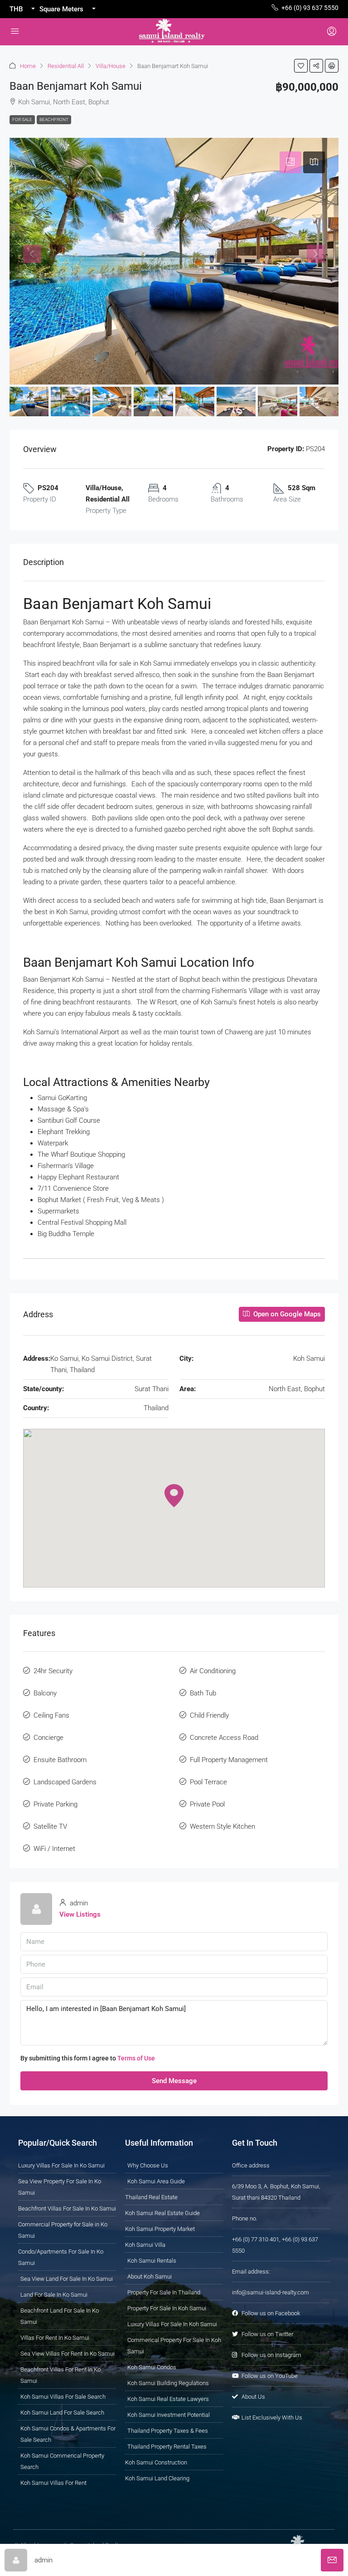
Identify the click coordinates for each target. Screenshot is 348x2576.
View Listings (80, 1914)
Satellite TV (50, 1826)
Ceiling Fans (51, 1715)
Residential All (66, 66)
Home (28, 66)
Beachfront (54, 119)
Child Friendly (209, 1715)
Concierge (48, 1738)
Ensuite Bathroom (60, 1760)
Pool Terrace (208, 1782)
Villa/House (111, 66)
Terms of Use (136, 2058)
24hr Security (53, 1671)
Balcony (45, 1693)
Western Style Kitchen (222, 1826)
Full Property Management (229, 1760)
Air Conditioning (213, 1671)
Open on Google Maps (286, 1314)
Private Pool (207, 1804)
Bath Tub (203, 1693)
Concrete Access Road (224, 1738)
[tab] (290, 162)
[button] (301, 66)
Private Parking (56, 1804)
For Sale (22, 119)
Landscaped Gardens (65, 1782)
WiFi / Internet (54, 1849)
